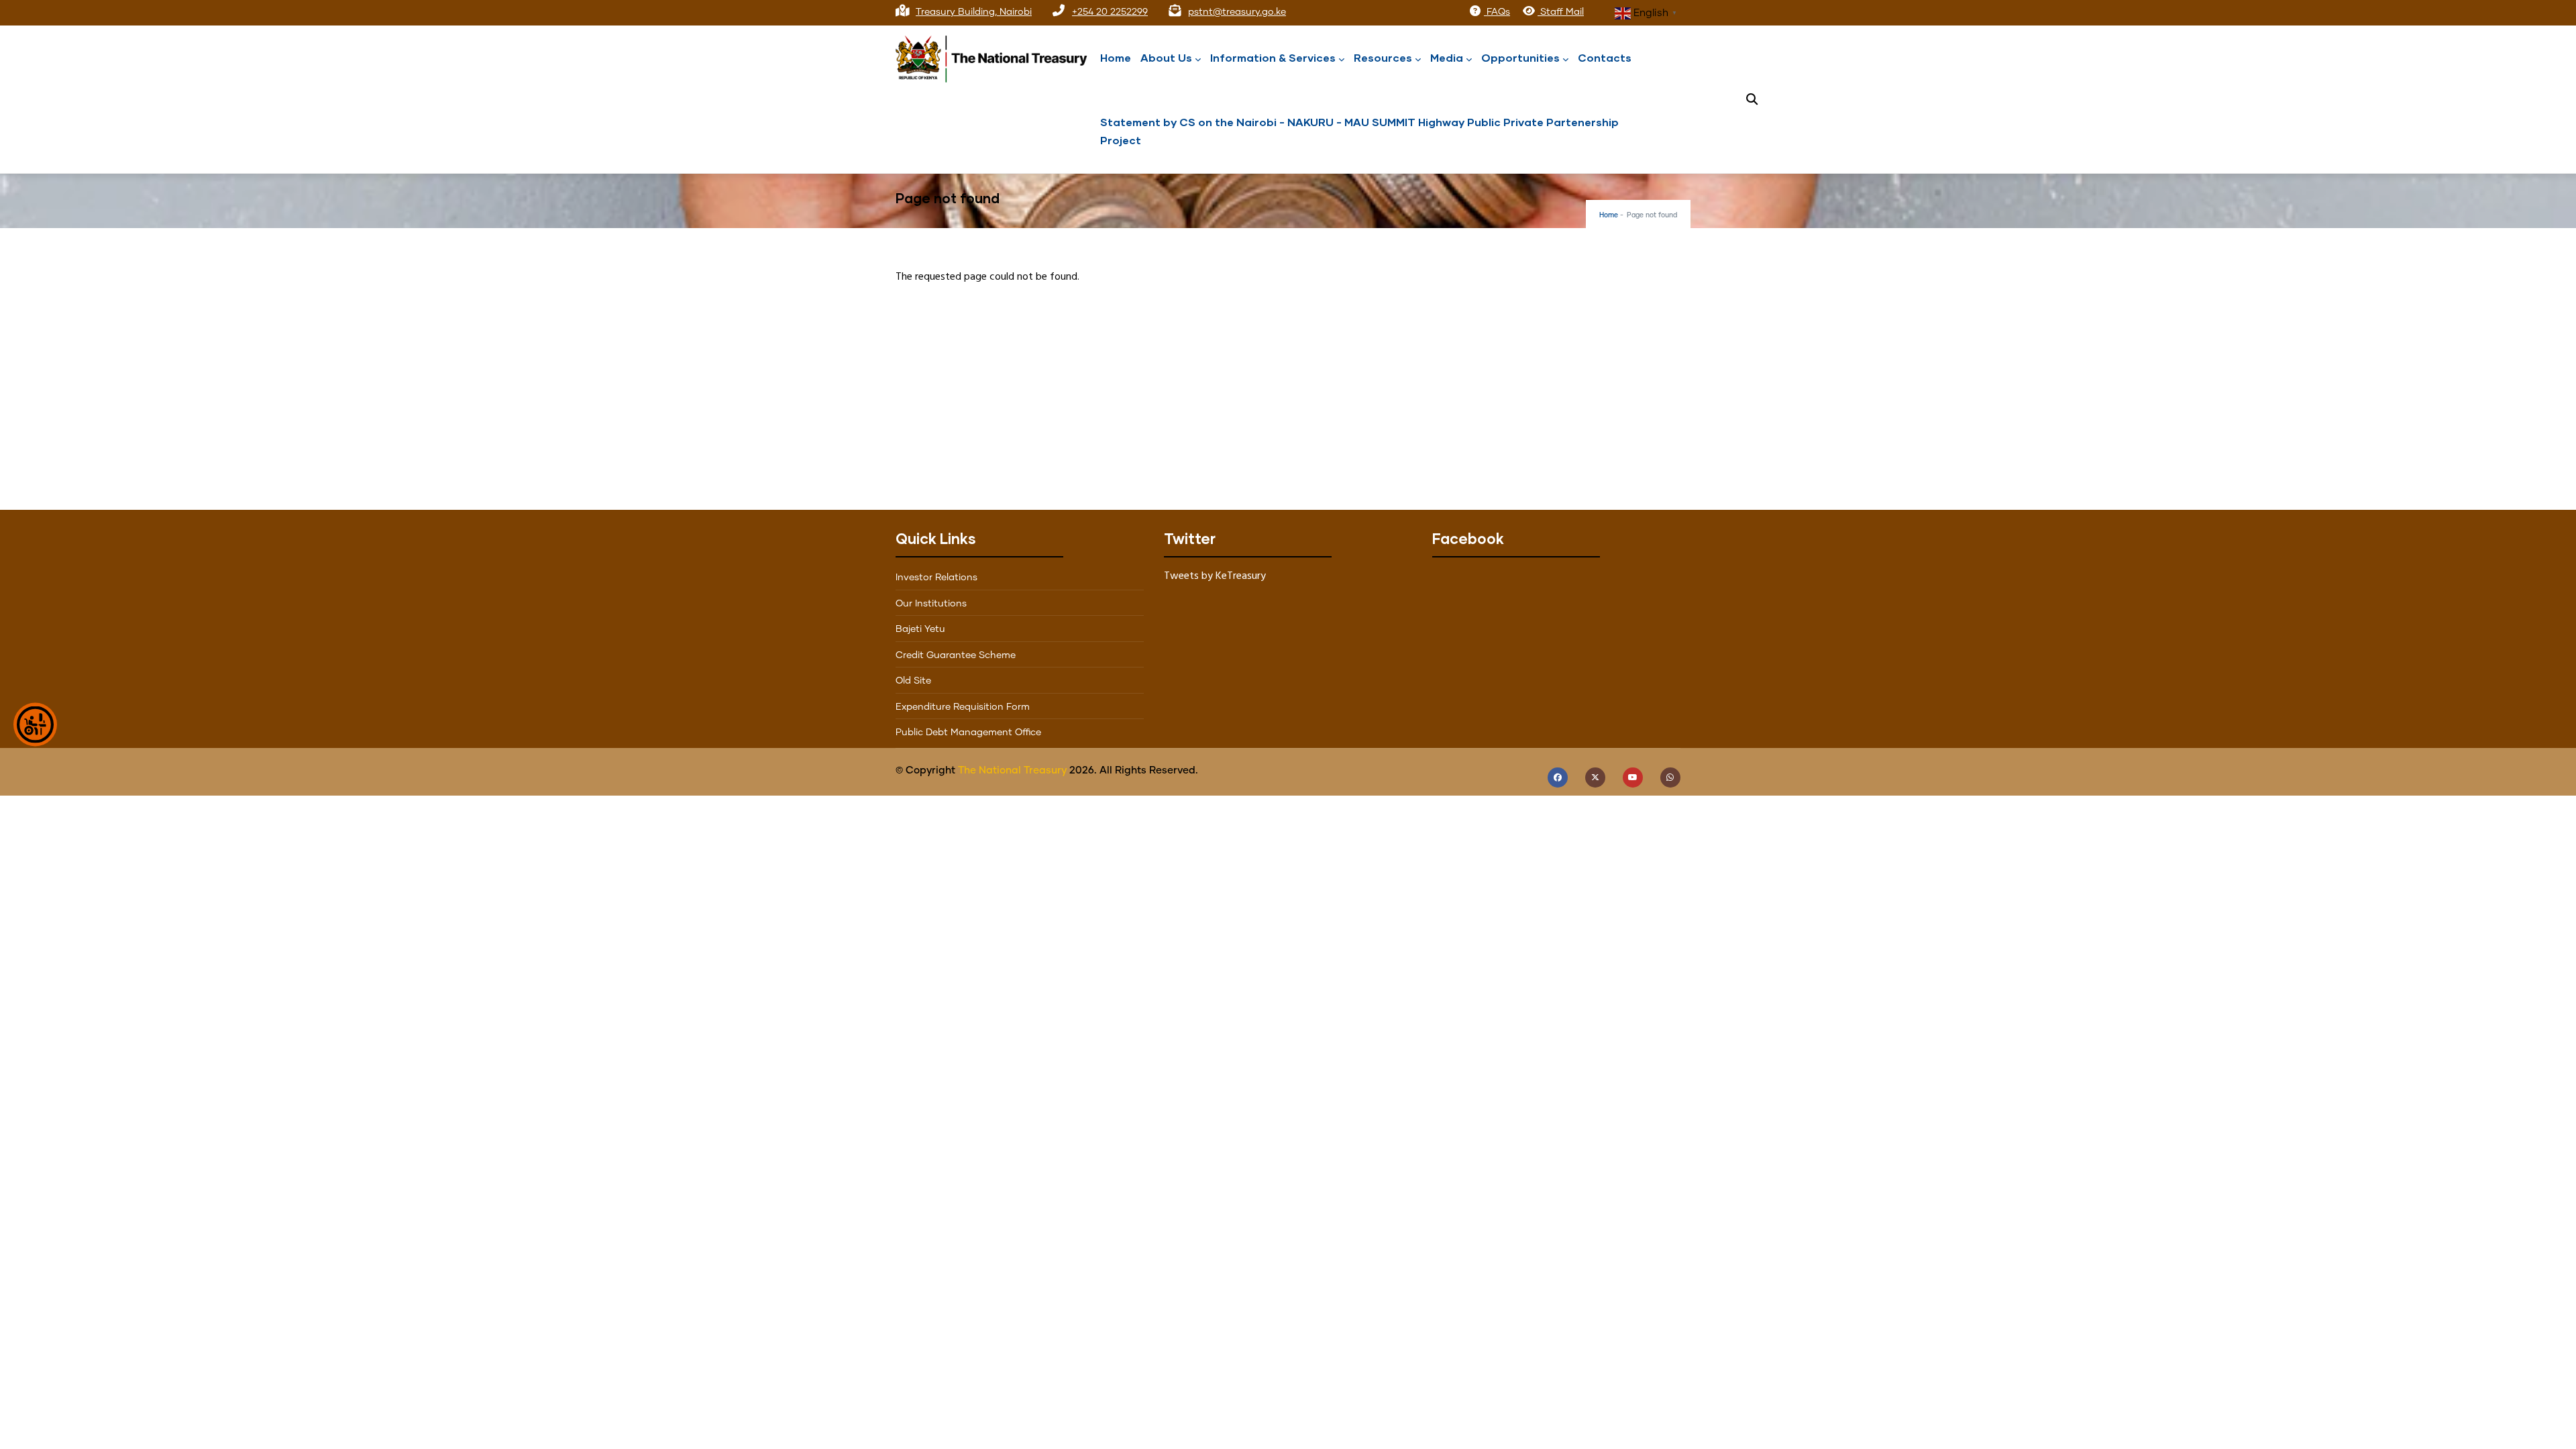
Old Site (913, 681)
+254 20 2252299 (1110, 12)
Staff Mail (1561, 12)
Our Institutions (931, 604)
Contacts (1605, 57)
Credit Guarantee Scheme (956, 655)
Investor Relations (936, 578)
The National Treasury (1012, 770)
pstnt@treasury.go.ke (1237, 12)
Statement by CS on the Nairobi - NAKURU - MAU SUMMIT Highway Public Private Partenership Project (1359, 131)
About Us (1166, 57)
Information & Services (1273, 57)
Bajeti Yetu (920, 629)
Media (1447, 57)
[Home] (996, 56)
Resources (1383, 57)
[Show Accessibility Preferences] (35, 725)
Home (1116, 57)
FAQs (1497, 12)
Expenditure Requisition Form (963, 707)
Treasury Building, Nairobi (974, 12)
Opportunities (1520, 57)
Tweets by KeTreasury (1215, 576)
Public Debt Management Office (968, 733)
